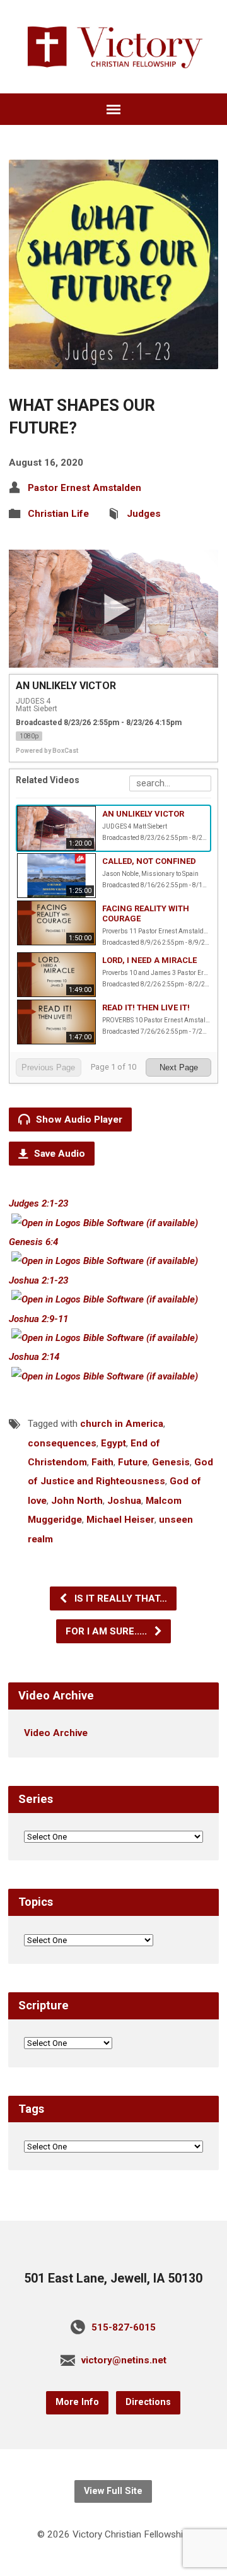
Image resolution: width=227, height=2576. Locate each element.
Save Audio (58, 1154)
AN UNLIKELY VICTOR (143, 814)
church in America (122, 1424)
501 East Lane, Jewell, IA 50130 (113, 2278)
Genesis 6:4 (33, 1242)
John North (77, 1501)
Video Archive (56, 1733)
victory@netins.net (124, 2360)
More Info (77, 2402)
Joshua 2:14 (34, 1357)
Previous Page (48, 1067)
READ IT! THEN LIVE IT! (146, 1007)
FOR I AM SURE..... (108, 1631)
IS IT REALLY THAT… (119, 1598)
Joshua (124, 1501)
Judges (144, 514)
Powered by (47, 751)
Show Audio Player (78, 1120)
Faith (102, 1462)
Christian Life (58, 514)
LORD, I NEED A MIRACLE (149, 960)
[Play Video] (113, 609)
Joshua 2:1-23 (38, 1280)
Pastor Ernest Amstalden (84, 488)
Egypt (113, 1443)
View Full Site (113, 2491)
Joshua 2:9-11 (38, 1319)
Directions (148, 2402)
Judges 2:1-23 (38, 1203)
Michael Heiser (120, 1520)
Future (133, 1462)
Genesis (171, 1462)
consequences (62, 1443)
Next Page (179, 1067)
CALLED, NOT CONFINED (149, 861)
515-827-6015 (124, 2327)
